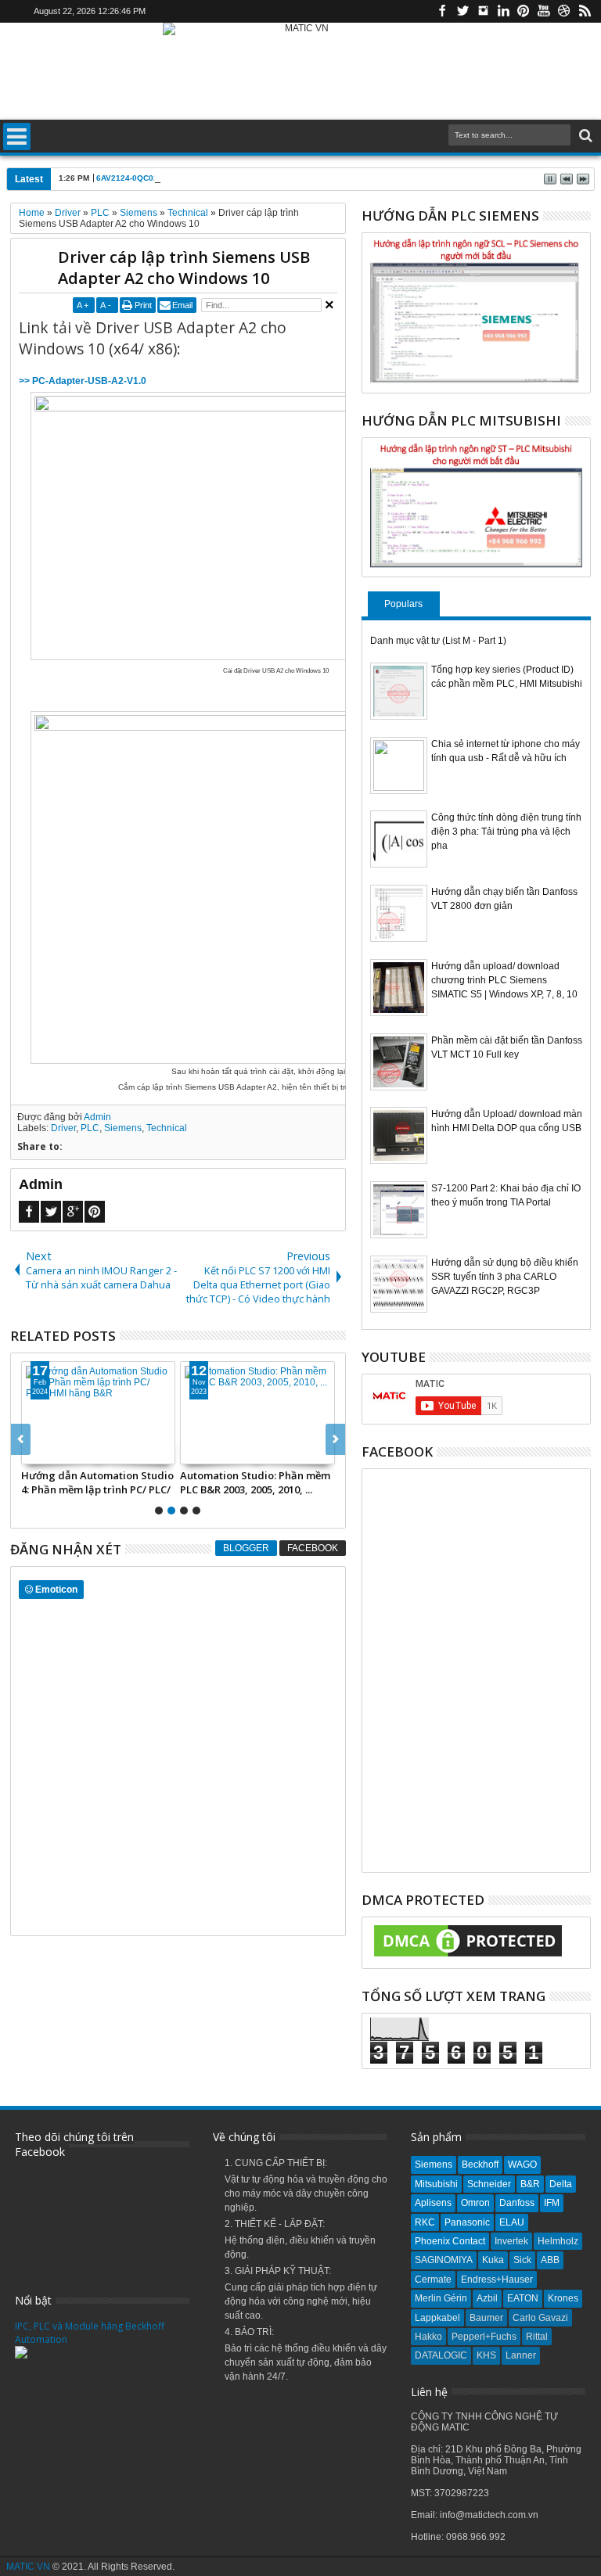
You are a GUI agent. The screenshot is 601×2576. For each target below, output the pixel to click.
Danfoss (517, 2203)
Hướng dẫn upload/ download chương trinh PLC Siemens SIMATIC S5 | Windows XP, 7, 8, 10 (504, 980)
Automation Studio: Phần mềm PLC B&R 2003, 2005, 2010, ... (255, 1482)
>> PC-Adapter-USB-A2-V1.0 (83, 381)
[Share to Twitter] (51, 1452)
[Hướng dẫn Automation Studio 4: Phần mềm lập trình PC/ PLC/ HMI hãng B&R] (99, 1413)
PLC (90, 1128)
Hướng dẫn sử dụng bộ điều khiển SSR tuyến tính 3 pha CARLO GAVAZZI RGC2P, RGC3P (505, 1277)
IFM (552, 2203)
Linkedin (503, 11)
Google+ (73, 1212)
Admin (97, 1117)
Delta (561, 2184)
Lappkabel (437, 2318)
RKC (425, 2222)
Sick (522, 2260)
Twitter (462, 11)
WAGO (522, 2165)
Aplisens (433, 2203)
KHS (486, 2355)
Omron (475, 2203)
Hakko (428, 2337)
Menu (17, 137)
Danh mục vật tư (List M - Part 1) (438, 641)
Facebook (442, 11)
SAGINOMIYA (444, 2260)
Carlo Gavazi (540, 2318)
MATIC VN (28, 2567)
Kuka (493, 2260)
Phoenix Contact (450, 2241)
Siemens (123, 1128)
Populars (403, 604)
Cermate (433, 2280)
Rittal (537, 2337)
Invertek (511, 2241)
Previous (335, 1439)
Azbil (487, 2298)
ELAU (512, 2222)
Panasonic (467, 2222)
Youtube (544, 11)
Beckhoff (480, 2165)
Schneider (489, 2184)
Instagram (483, 11)
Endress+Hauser (497, 2280)
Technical (167, 1128)
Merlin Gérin (441, 2298)
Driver (63, 1128)
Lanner (521, 2355)
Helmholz (558, 2241)
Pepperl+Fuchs (484, 2337)
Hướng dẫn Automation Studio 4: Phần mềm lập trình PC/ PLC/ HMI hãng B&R (97, 1482)
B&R (530, 2184)
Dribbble (564, 11)
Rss (585, 11)
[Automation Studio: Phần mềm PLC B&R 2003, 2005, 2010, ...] (257, 1413)
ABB (550, 2260)
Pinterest (524, 11)
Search (584, 136)
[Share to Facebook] (34, 1452)
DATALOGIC (441, 2355)
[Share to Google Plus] (68, 1452)
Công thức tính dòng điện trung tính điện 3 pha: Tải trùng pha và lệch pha (506, 832)
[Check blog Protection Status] (468, 1957)
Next (21, 1439)
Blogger (246, 1548)
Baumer (486, 2318)
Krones (563, 2298)
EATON (523, 2298)
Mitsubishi (436, 2184)
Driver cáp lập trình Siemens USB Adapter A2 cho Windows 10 (184, 268)
